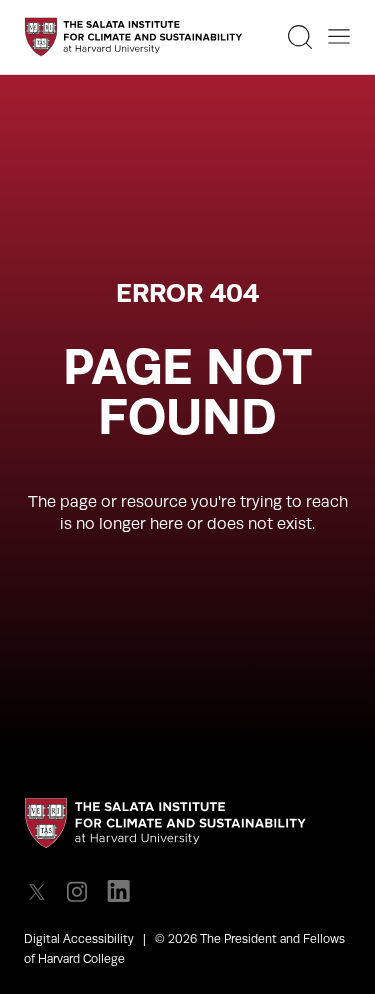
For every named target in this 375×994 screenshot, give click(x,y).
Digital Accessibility (79, 939)
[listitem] (42, 891)
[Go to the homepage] (133, 37)
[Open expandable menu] (339, 37)
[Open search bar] (300, 37)
